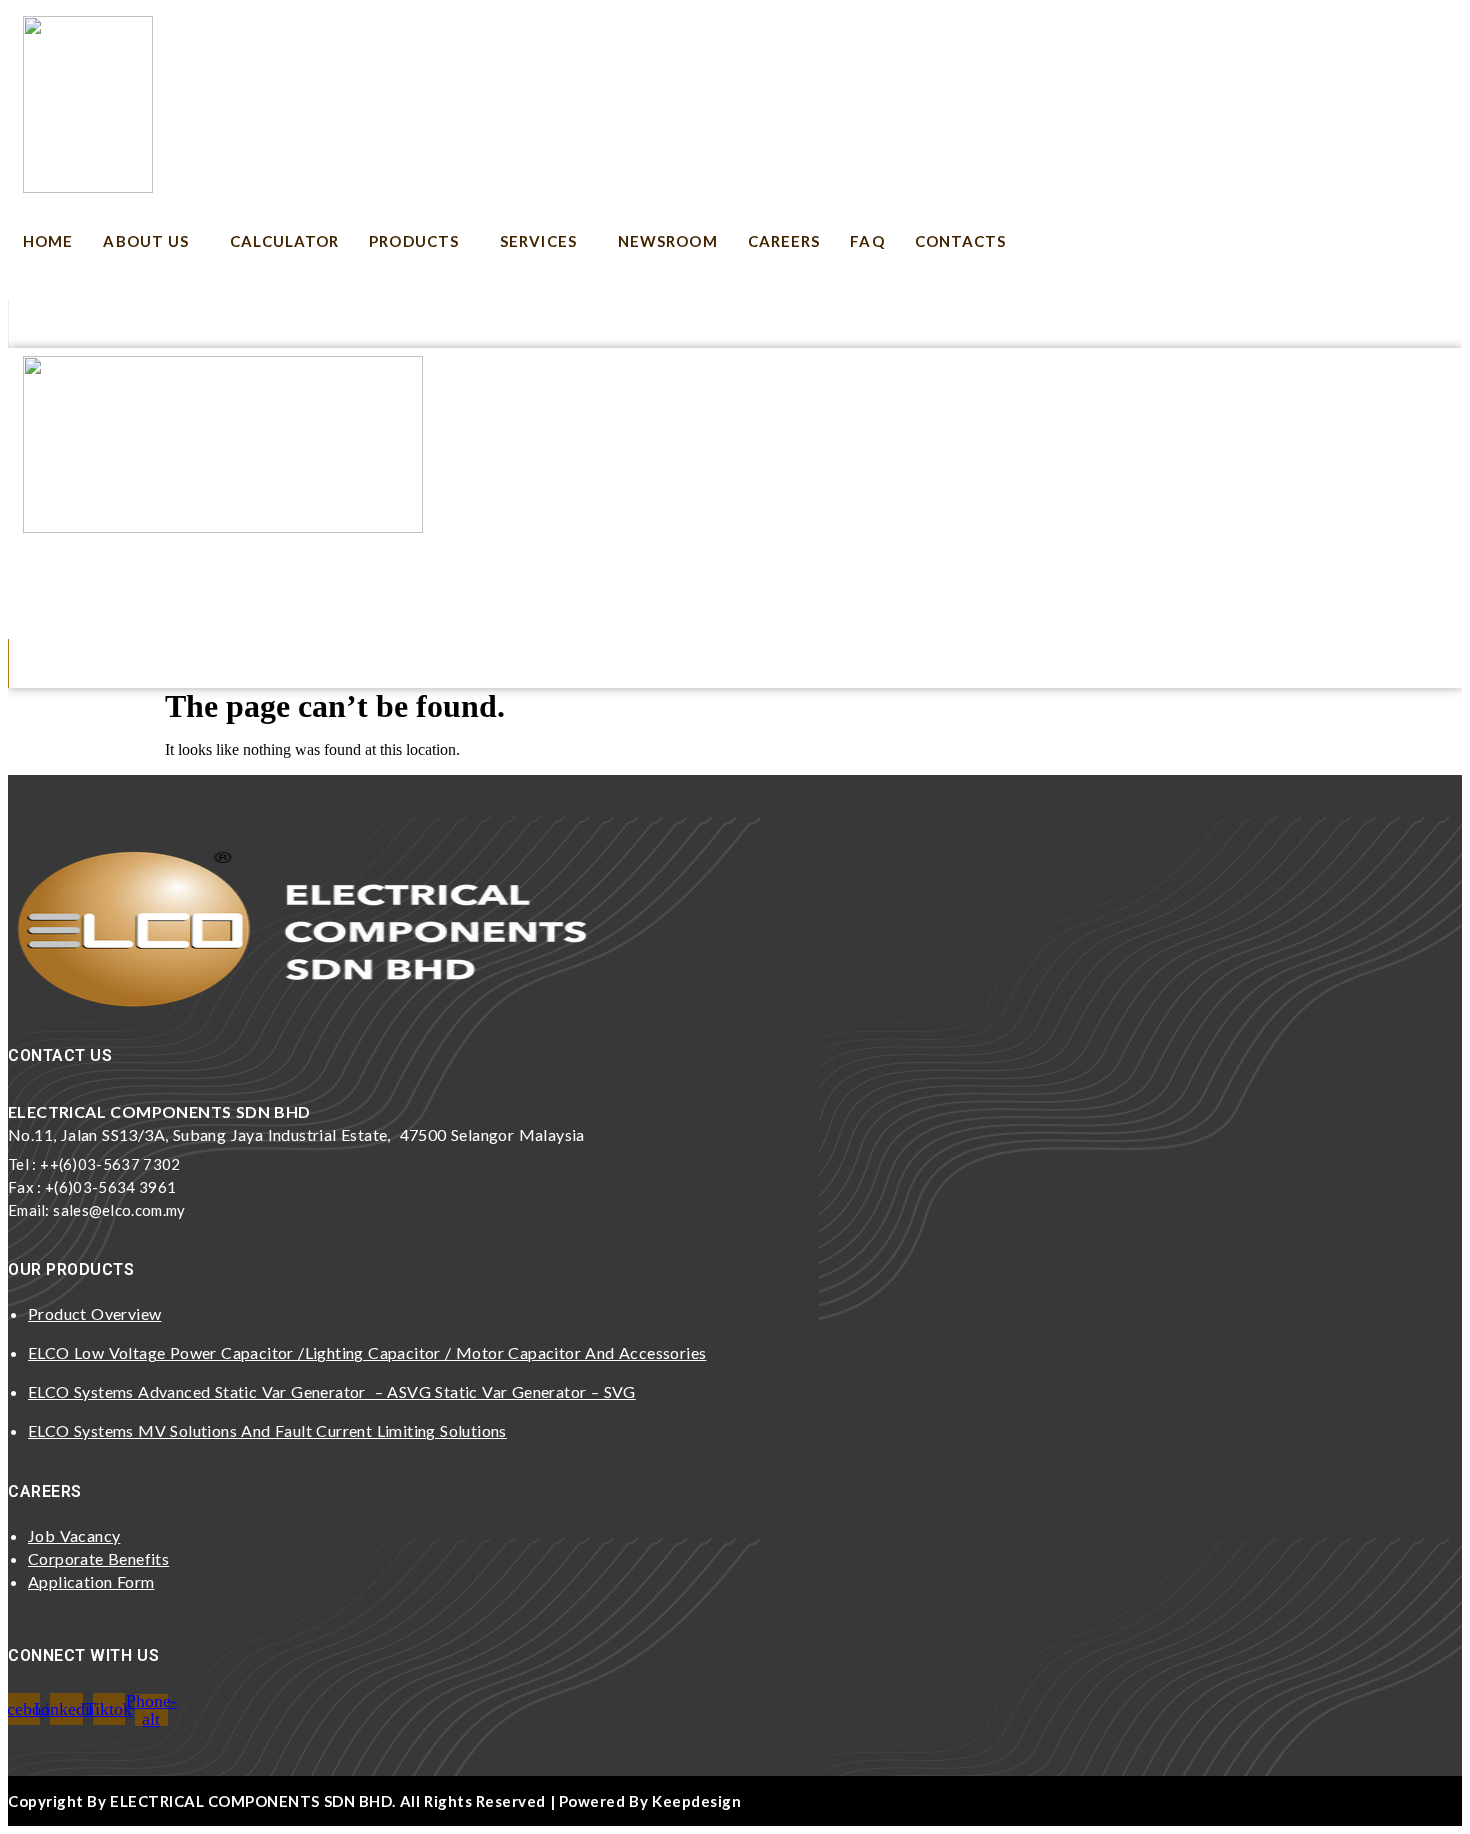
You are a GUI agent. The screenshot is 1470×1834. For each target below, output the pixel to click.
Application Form (91, 1581)
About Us (146, 241)
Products (414, 241)
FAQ (867, 241)
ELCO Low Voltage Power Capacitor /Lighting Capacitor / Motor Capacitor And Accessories (367, 1352)
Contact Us (830, 581)
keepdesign (696, 1801)
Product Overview (94, 1313)
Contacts (961, 241)
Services (538, 241)
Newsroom (668, 241)
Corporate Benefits (98, 1558)
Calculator (284, 241)
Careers (784, 241)
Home (48, 241)
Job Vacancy (74, 1535)
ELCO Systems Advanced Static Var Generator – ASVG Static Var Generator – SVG (332, 1391)
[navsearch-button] (39, 321)
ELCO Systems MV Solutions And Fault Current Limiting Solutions (267, 1430)
